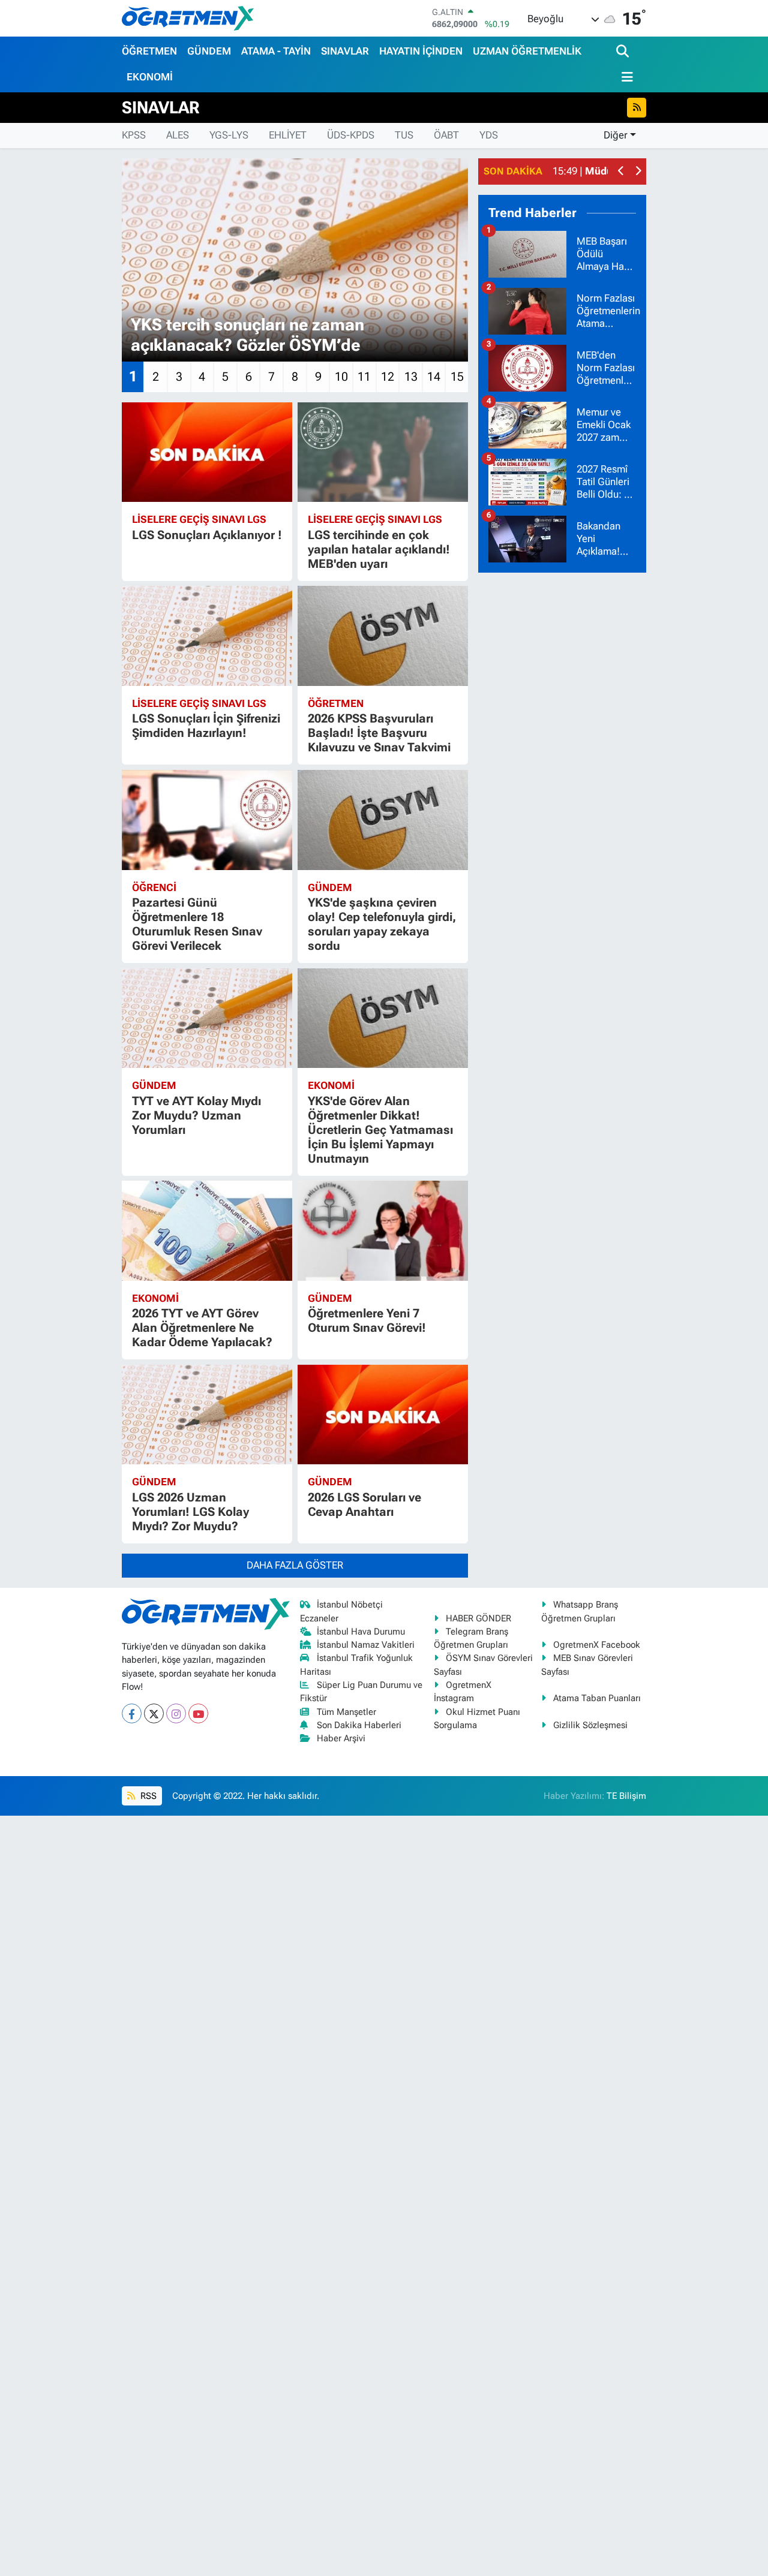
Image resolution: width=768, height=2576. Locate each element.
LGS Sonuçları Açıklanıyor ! (207, 535)
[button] (621, 172)
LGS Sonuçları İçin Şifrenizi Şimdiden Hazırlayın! (206, 726)
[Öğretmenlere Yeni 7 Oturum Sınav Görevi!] (383, 1231)
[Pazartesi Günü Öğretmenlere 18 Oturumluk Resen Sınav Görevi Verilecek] (207, 820)
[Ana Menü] (625, 77)
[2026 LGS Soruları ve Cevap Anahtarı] (383, 1415)
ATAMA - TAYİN (276, 51)
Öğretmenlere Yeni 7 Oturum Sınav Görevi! (367, 1320)
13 (411, 377)
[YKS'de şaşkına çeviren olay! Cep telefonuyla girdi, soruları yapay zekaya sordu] (383, 820)
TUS (404, 135)
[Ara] (624, 52)
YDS (489, 135)
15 (457, 377)
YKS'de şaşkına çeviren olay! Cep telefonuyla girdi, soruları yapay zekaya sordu (382, 924)
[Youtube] (198, 1713)
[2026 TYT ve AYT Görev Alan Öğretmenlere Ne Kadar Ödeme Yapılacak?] (207, 1231)
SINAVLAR (345, 51)
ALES (178, 135)
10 (341, 377)
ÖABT (446, 135)
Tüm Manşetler (346, 1712)
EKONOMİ (150, 77)
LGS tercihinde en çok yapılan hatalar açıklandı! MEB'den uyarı (379, 549)
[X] (154, 1713)
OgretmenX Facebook (597, 1645)
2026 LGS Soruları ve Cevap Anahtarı (364, 1504)
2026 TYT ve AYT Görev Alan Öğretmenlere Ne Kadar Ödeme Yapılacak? (202, 1328)
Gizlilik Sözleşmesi (590, 1725)
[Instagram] (176, 1713)
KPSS (134, 135)
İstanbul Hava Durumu (361, 1632)
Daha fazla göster (295, 1565)
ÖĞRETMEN (149, 51)
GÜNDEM (209, 51)
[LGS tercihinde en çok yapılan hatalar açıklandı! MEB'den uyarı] (383, 452)
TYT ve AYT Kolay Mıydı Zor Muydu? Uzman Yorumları (196, 1115)
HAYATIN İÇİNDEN (421, 51)
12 (388, 377)
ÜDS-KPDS (351, 135)
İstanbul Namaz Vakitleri (366, 1645)
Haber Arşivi (341, 1738)
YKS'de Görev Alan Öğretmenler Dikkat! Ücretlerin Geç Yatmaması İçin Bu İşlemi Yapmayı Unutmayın (380, 1130)
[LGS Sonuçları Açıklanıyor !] (207, 452)
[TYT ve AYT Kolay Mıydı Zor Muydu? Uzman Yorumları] (207, 1018)
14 (434, 377)
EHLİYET (288, 135)
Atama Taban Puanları (597, 1698)
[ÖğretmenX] (188, 18)
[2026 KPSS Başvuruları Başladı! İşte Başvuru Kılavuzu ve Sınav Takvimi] (383, 636)
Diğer (616, 135)
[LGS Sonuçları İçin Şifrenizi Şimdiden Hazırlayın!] (207, 636)
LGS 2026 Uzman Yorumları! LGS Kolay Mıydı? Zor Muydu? (190, 1512)
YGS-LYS (229, 135)
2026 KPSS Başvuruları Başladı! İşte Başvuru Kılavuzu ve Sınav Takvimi (379, 733)
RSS (147, 1796)
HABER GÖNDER (478, 1618)
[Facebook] (132, 1713)
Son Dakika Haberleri (359, 1725)
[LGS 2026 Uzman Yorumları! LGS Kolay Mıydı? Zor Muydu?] (207, 1415)
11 (364, 377)
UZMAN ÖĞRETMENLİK (527, 51)
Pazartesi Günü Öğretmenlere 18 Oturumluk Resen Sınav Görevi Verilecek (197, 924)
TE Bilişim (626, 1796)
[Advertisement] (568, 763)
